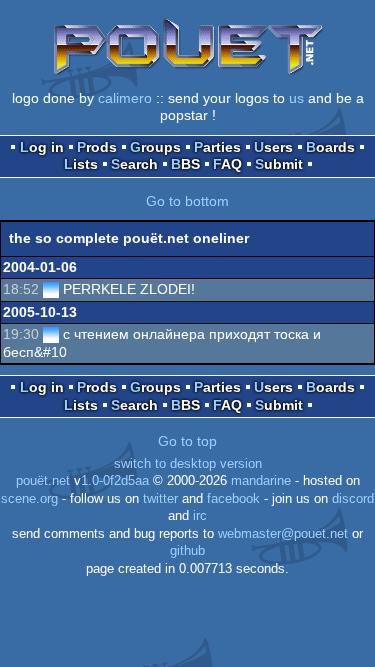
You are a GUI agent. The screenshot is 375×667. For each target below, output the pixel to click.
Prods (97, 147)
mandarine (261, 481)
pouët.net (43, 481)
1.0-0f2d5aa (115, 481)
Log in (42, 147)
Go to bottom (187, 201)
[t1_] (51, 289)
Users (273, 147)
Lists (81, 164)
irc (200, 516)
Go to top (187, 441)
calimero (125, 98)
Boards (330, 147)
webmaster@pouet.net (283, 534)
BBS (185, 164)
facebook (233, 499)
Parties (217, 147)
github (187, 551)
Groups (155, 147)
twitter (160, 499)
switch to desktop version (188, 464)
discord (353, 499)
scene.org (29, 499)
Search (134, 164)
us (296, 98)
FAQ (227, 164)
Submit (279, 164)
